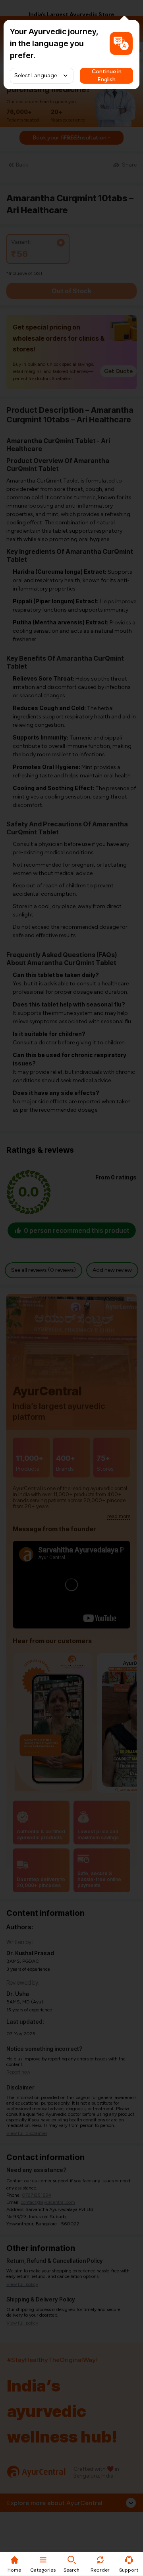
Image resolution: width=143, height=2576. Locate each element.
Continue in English (107, 76)
